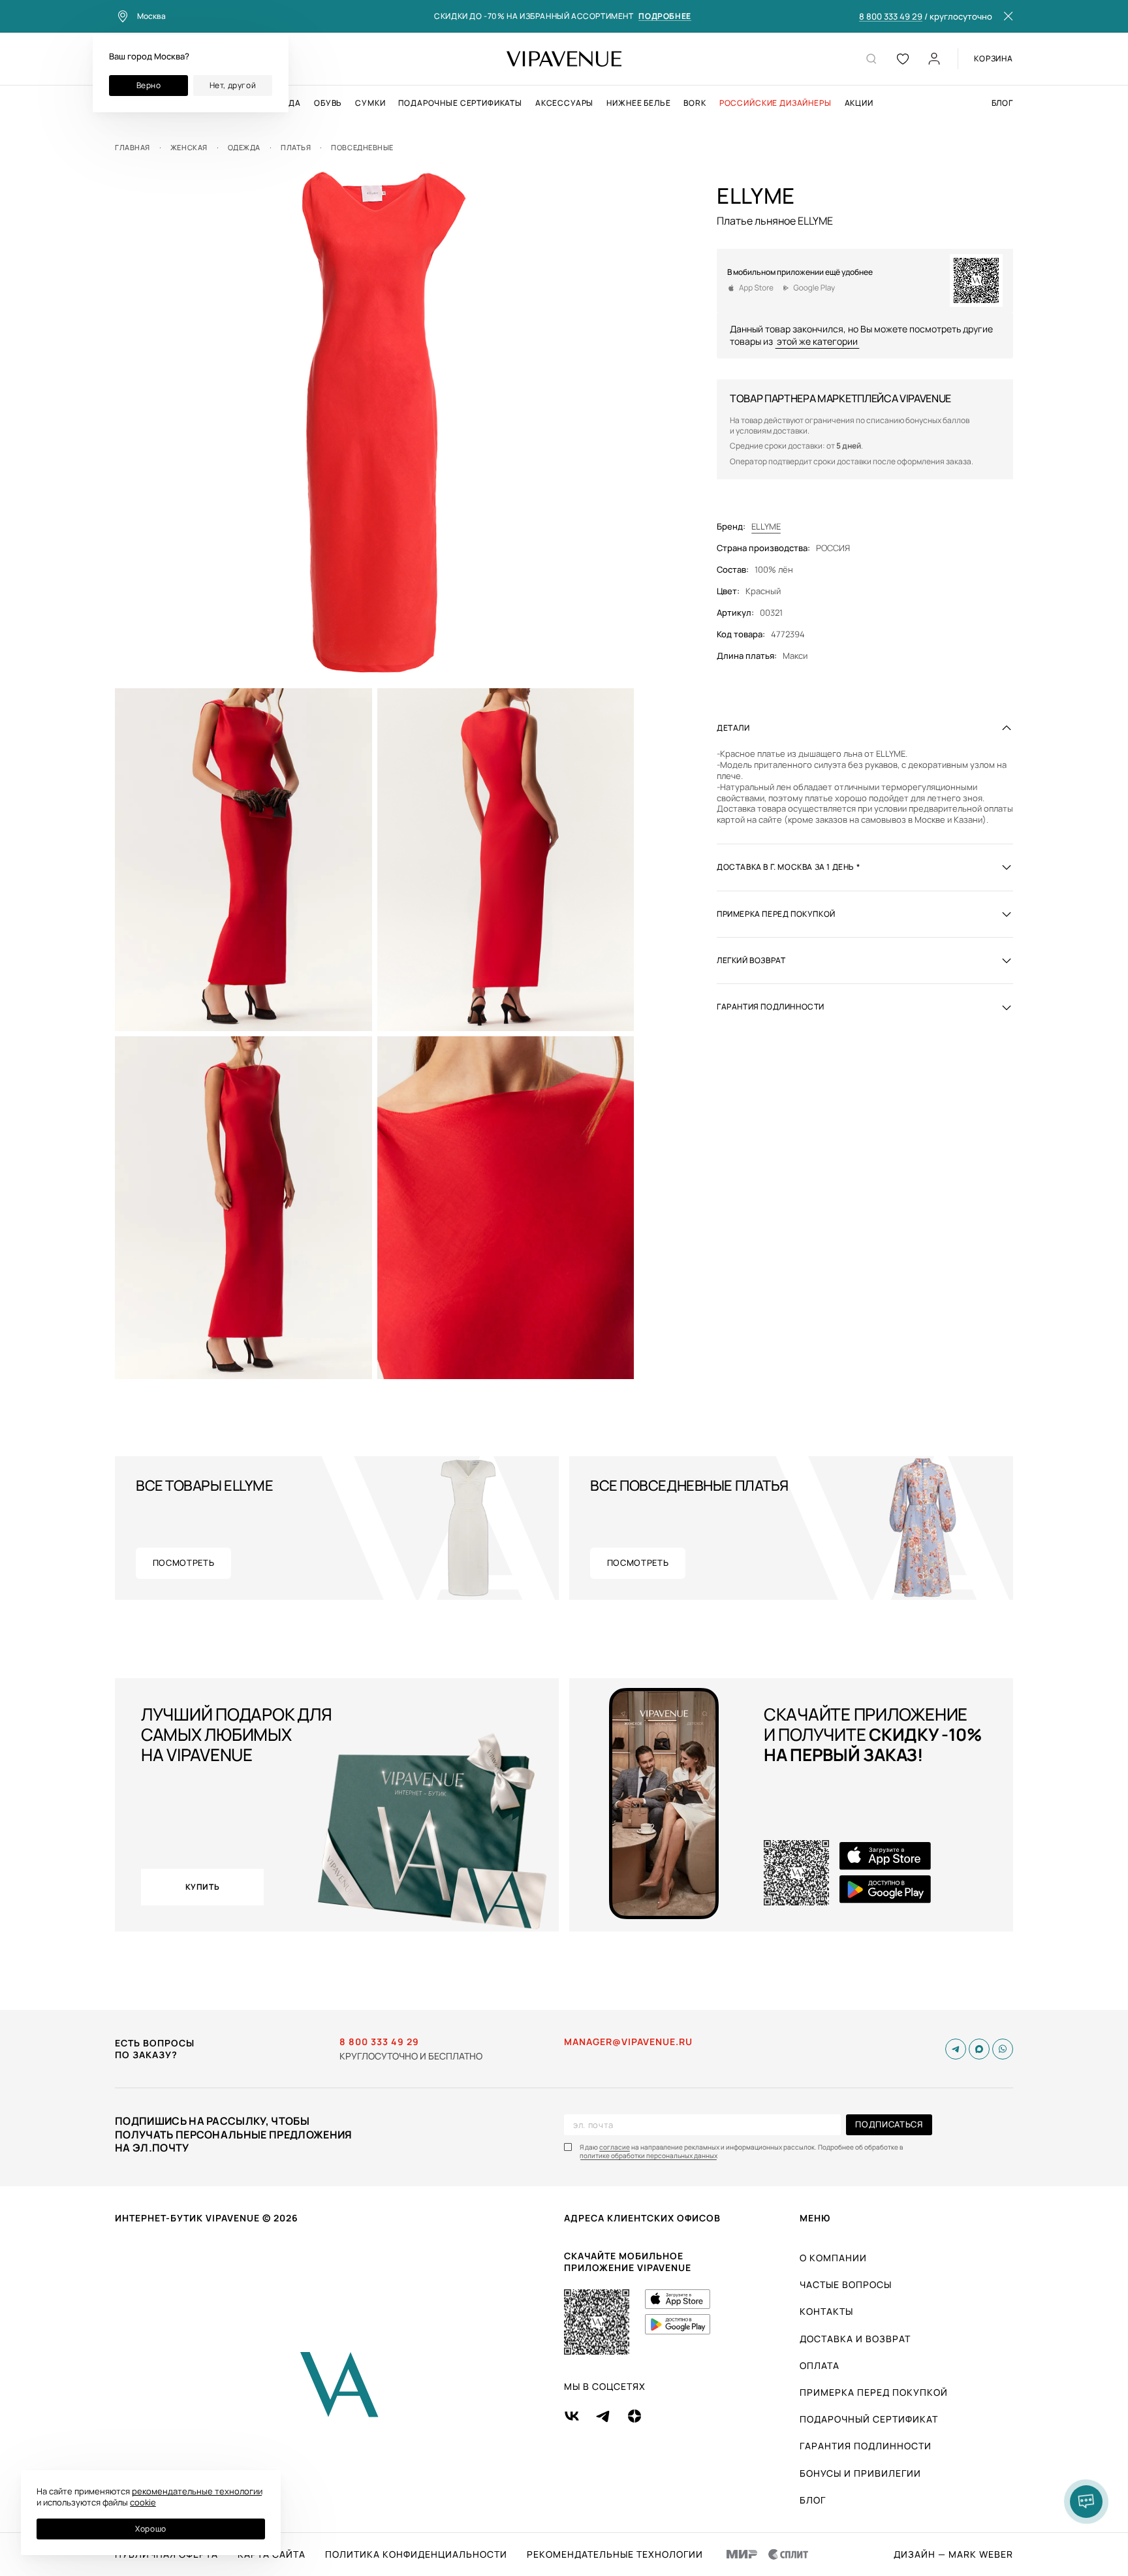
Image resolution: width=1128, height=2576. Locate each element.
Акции (859, 103)
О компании (833, 2258)
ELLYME (766, 527)
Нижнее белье (638, 103)
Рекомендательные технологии (615, 2554)
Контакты (826, 2311)
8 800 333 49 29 (891, 17)
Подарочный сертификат (869, 2419)
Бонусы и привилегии (860, 2473)
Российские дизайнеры (775, 103)
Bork (695, 103)
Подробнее (665, 17)
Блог (1002, 103)
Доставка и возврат (855, 2339)
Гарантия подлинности (866, 2446)
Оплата (820, 2365)
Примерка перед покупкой (874, 2392)
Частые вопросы (846, 2284)
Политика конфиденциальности (416, 2554)
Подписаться (889, 2124)
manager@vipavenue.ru (628, 2042)
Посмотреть (184, 1563)
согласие (615, 2147)
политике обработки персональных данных (649, 2156)
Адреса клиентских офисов (642, 2218)
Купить (203, 1887)
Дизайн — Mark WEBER (953, 2554)
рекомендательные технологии (197, 2491)
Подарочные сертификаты (460, 103)
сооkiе (143, 2502)
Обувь (328, 103)
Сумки (370, 103)
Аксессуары (564, 103)
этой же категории (817, 341)
